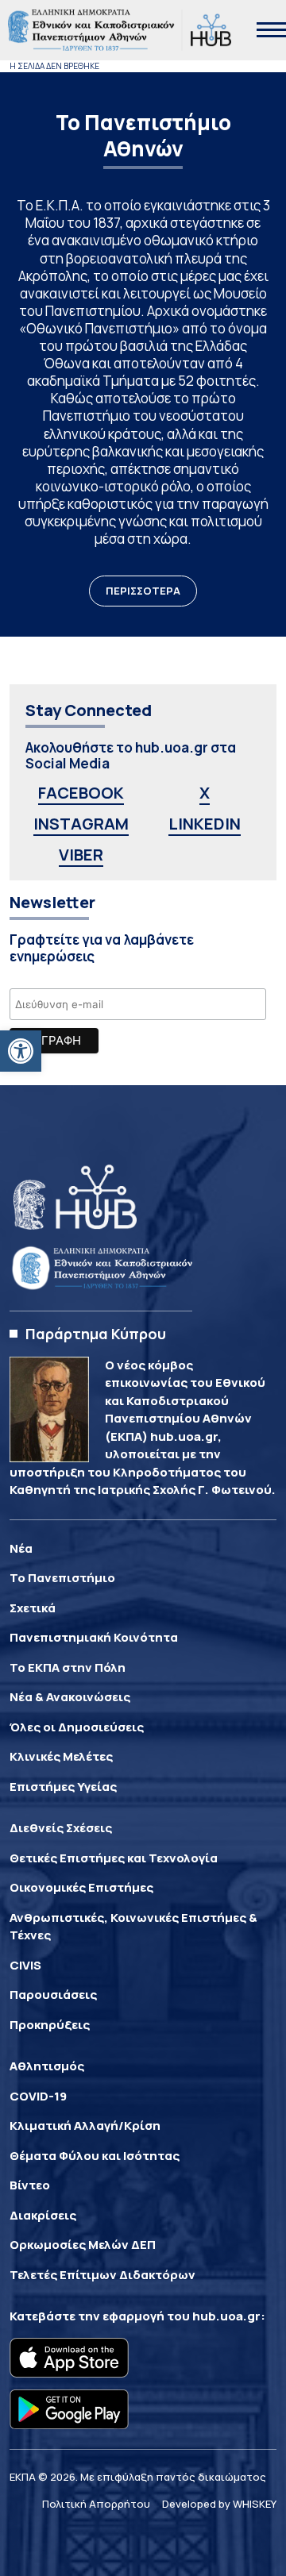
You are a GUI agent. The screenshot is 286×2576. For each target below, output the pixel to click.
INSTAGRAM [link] (81, 824)
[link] (21, 1051)
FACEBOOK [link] (81, 793)
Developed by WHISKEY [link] (219, 2504)
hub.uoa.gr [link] (226, 2316)
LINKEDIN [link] (205, 824)
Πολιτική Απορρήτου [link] (96, 2504)
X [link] (205, 793)
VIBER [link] (81, 855)
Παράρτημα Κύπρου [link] (96, 1334)
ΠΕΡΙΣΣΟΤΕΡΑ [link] (143, 591)
